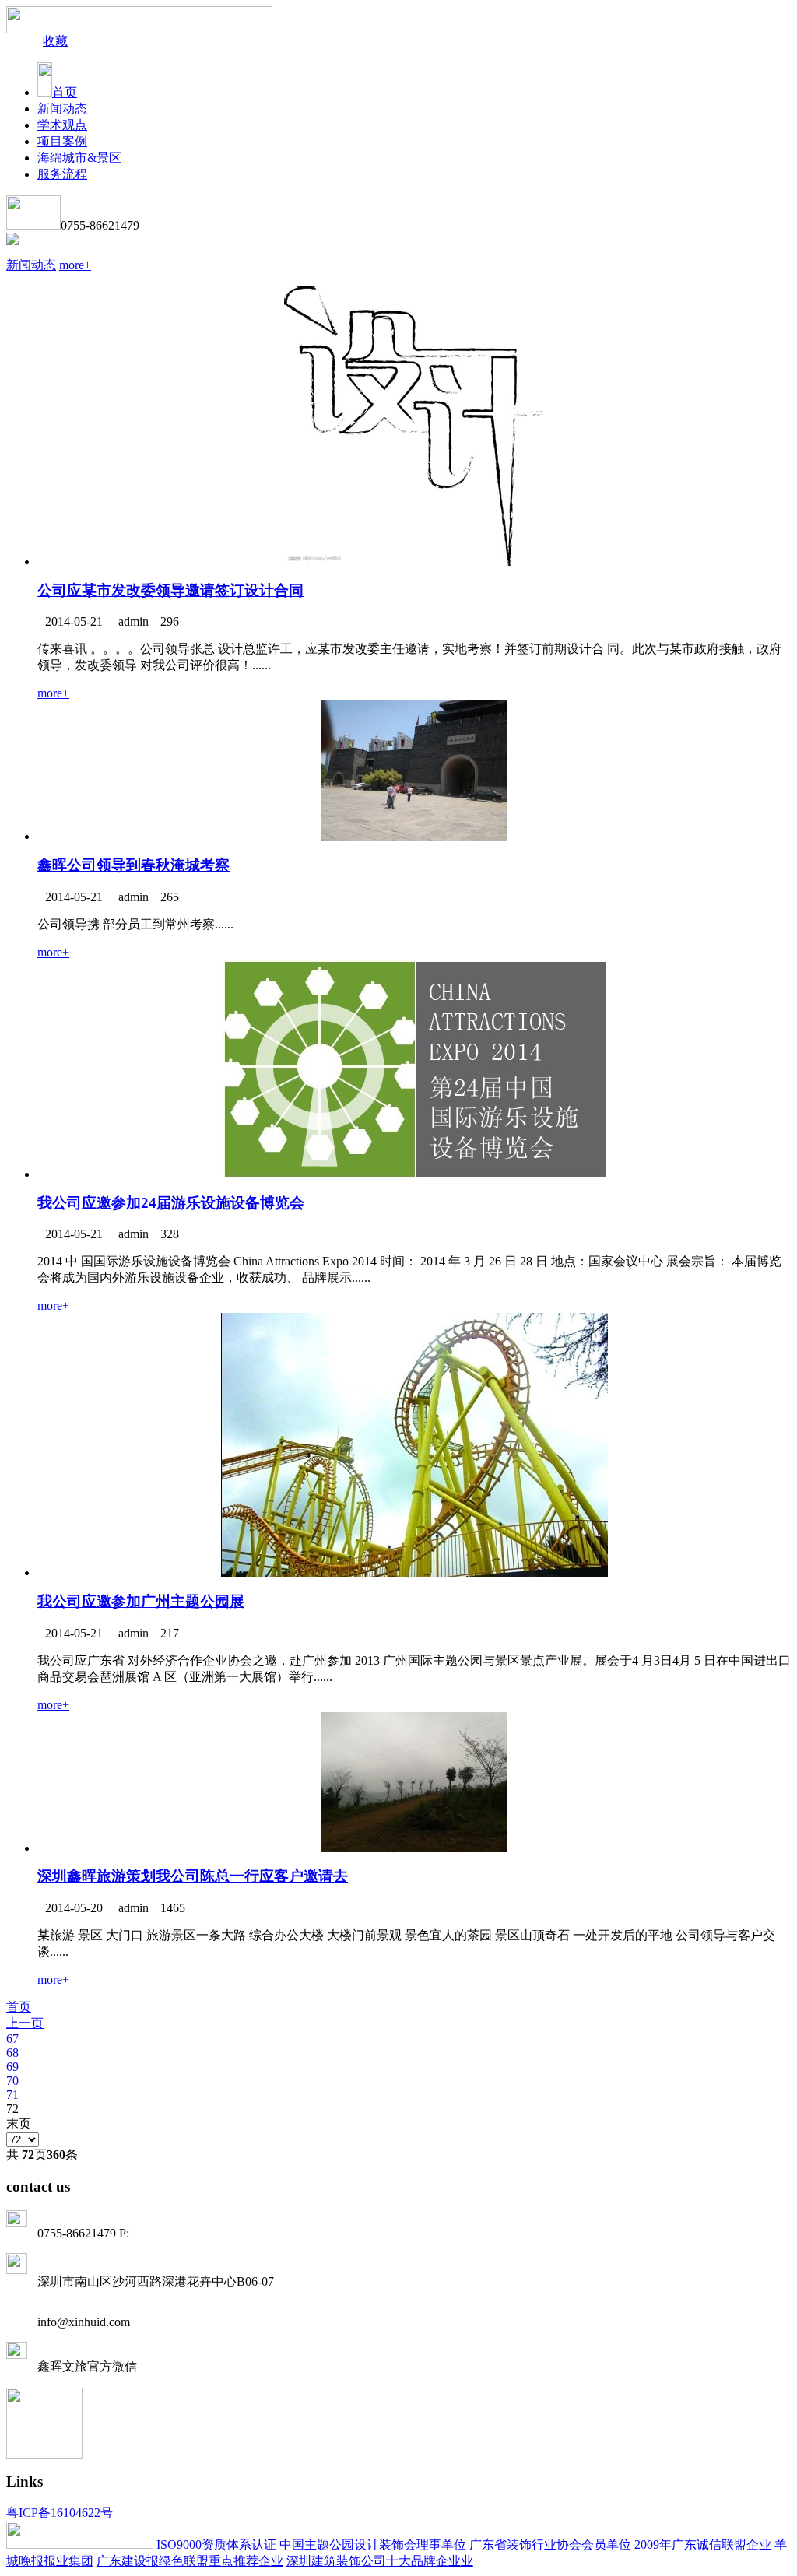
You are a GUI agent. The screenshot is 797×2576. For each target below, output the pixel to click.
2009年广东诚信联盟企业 (703, 2544)
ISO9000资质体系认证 (216, 2544)
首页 (65, 92)
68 (12, 2053)
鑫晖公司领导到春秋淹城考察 (133, 865)
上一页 (25, 2023)
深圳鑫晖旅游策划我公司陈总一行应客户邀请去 (193, 1876)
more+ (75, 265)
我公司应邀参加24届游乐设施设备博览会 (171, 1203)
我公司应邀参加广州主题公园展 (141, 1601)
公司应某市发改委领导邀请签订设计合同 (170, 590)
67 (12, 2039)
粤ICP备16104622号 (60, 2513)
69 (12, 2067)
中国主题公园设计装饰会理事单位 (373, 2544)
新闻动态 (31, 265)
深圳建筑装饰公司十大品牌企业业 (380, 2561)
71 (12, 2095)
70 (12, 2081)
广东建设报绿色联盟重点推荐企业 (190, 2561)
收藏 (55, 41)
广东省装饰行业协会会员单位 (550, 2544)
